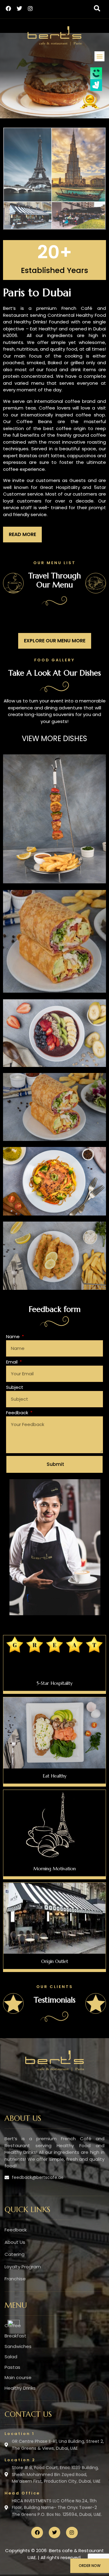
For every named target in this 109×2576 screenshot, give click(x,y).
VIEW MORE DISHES (54, 739)
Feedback (18, 1413)
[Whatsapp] (14, 2324)
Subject (15, 1387)
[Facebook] (8, 8)
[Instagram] (30, 8)
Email (12, 1362)
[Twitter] (19, 8)
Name (13, 1336)
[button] (97, 8)
